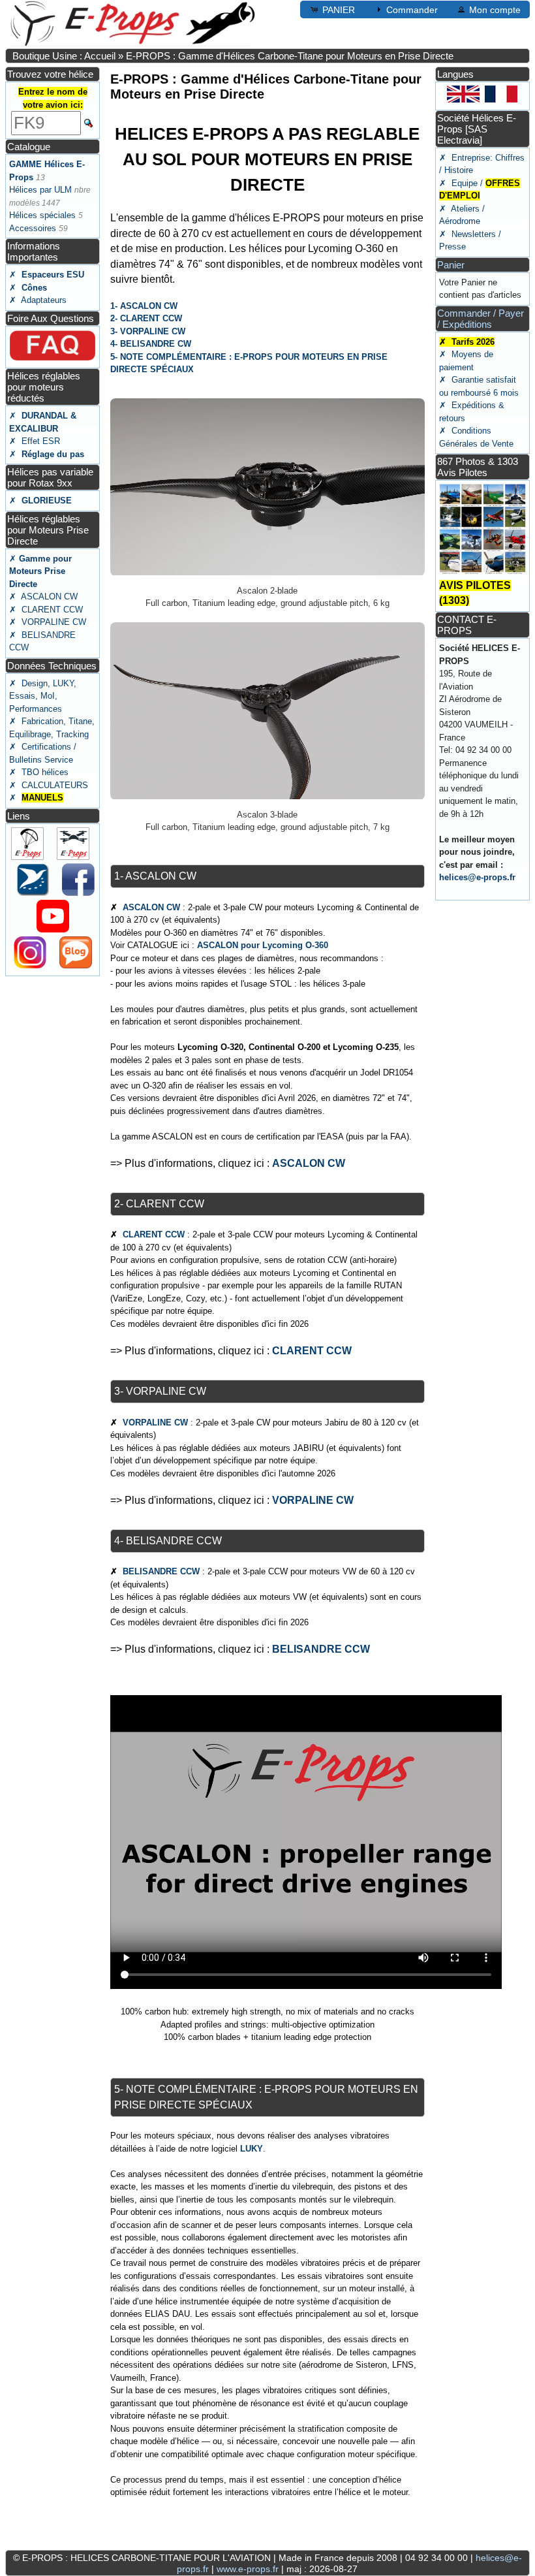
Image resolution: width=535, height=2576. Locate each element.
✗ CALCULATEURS (49, 785)
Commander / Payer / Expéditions (481, 319)
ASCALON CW (151, 907)
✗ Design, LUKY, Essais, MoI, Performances (43, 696)
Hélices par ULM (40, 190)
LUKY (252, 2149)
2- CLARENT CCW (146, 318)
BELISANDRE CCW (161, 1571)
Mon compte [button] (495, 10)
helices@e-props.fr (477, 877)
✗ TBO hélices (39, 772)
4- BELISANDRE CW (151, 344)
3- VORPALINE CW (148, 331)
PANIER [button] (339, 10)
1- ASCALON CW (144, 306)
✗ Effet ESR (35, 441)
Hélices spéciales (42, 215)
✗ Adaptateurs (38, 300)
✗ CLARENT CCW (46, 610)
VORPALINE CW (155, 1423)
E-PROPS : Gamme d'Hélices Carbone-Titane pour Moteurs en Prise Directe (290, 56)
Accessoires (33, 228)
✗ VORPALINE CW (48, 622)
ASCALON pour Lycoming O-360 (263, 945)
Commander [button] (412, 10)
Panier (451, 265)
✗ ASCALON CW (43, 596)
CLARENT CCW (154, 1234)
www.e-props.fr (248, 2569)
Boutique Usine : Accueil (64, 56)
